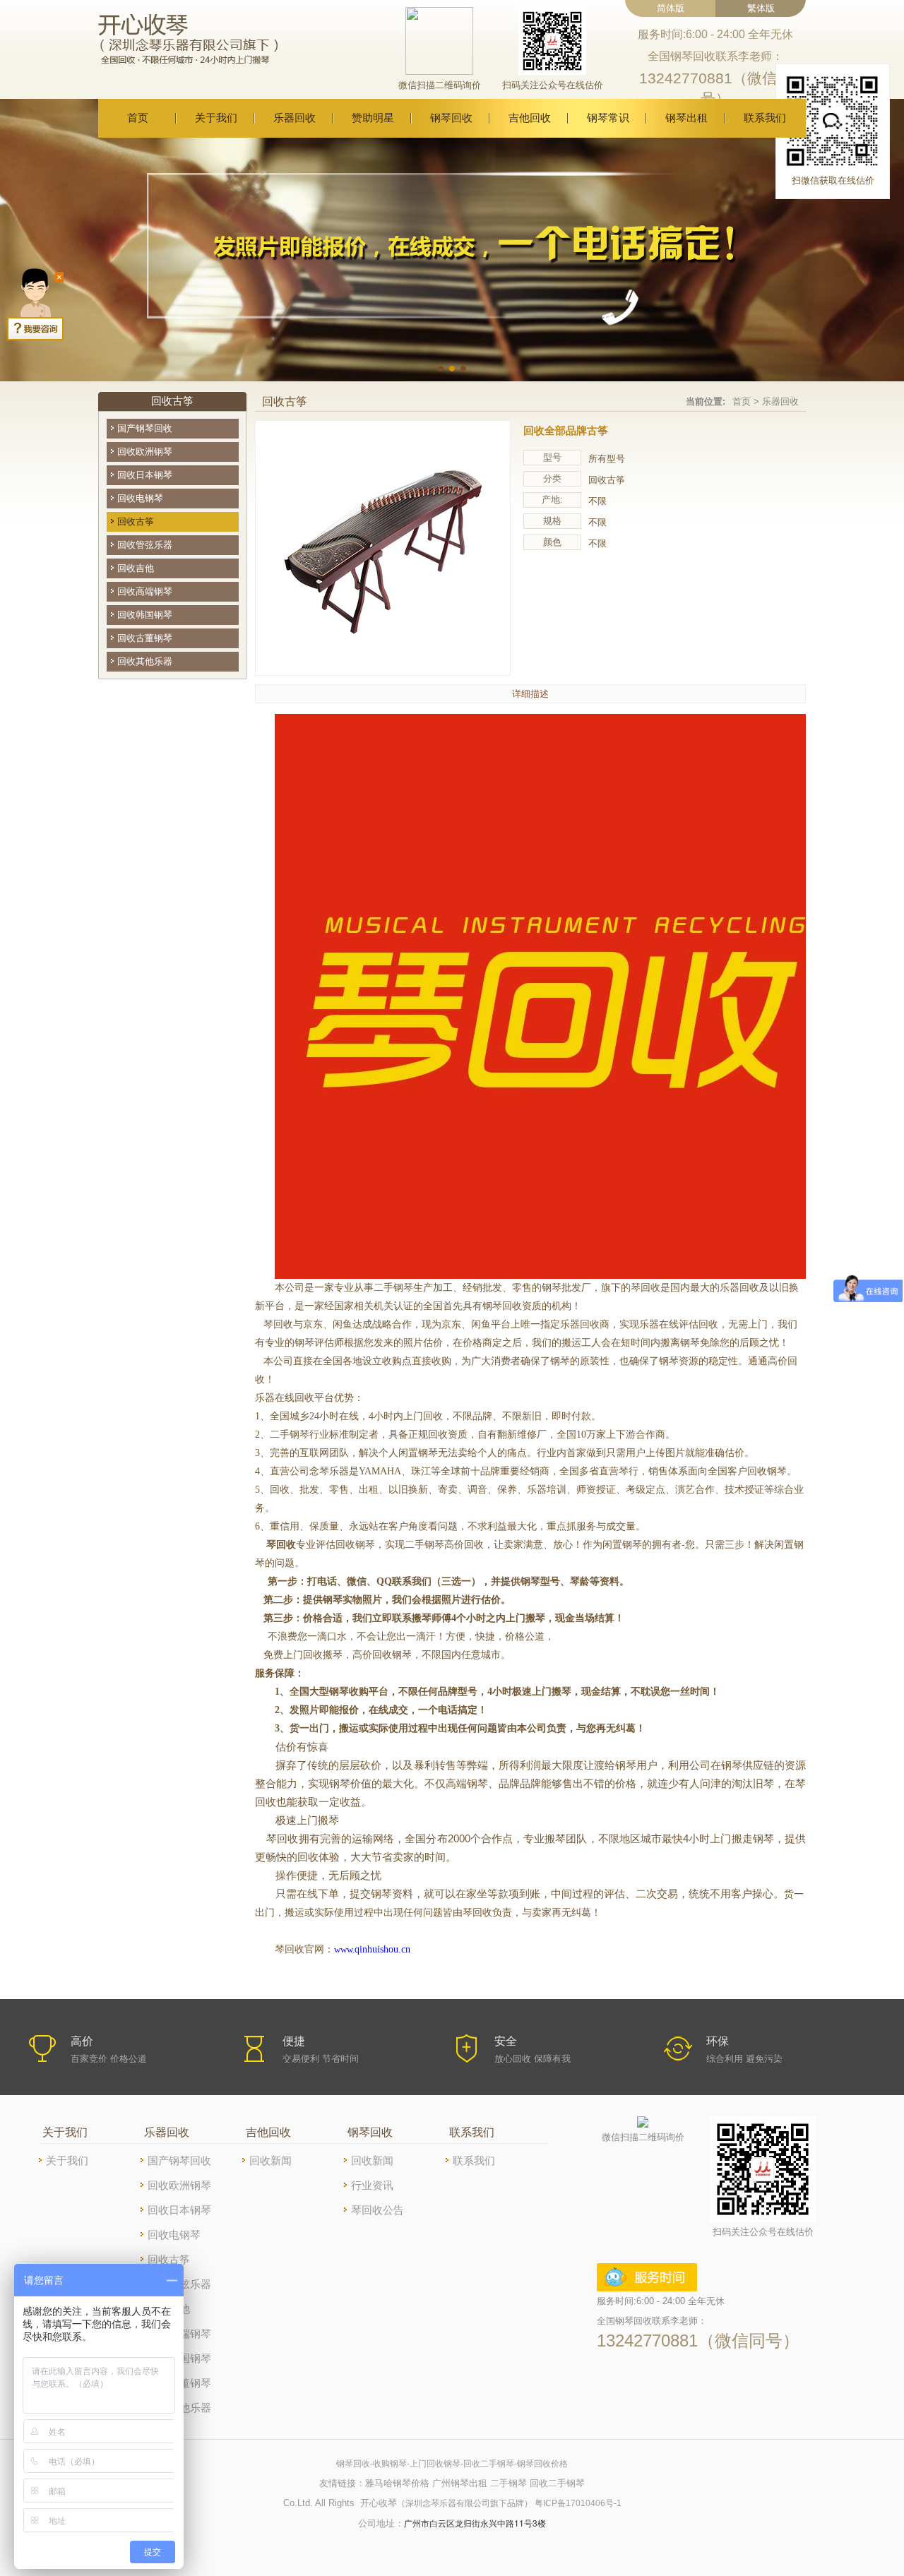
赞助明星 (373, 118)
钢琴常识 (608, 118)
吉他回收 (530, 118)
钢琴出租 (686, 118)
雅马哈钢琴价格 (397, 2483)
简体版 (671, 8)
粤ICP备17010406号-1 (578, 2503)
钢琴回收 (451, 118)
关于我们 (216, 118)
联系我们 (765, 118)
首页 (138, 118)
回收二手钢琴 (557, 2483)
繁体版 (761, 8)
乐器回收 (295, 118)
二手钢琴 (509, 2483)
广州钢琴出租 (460, 2483)
